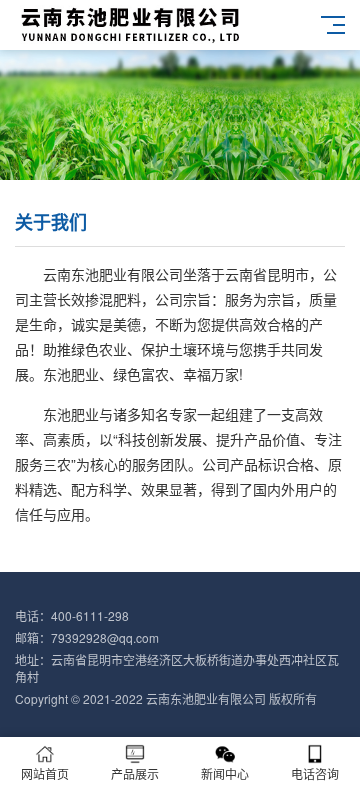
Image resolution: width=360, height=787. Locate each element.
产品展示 (135, 773)
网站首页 (45, 773)
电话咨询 (315, 773)
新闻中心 (225, 773)
